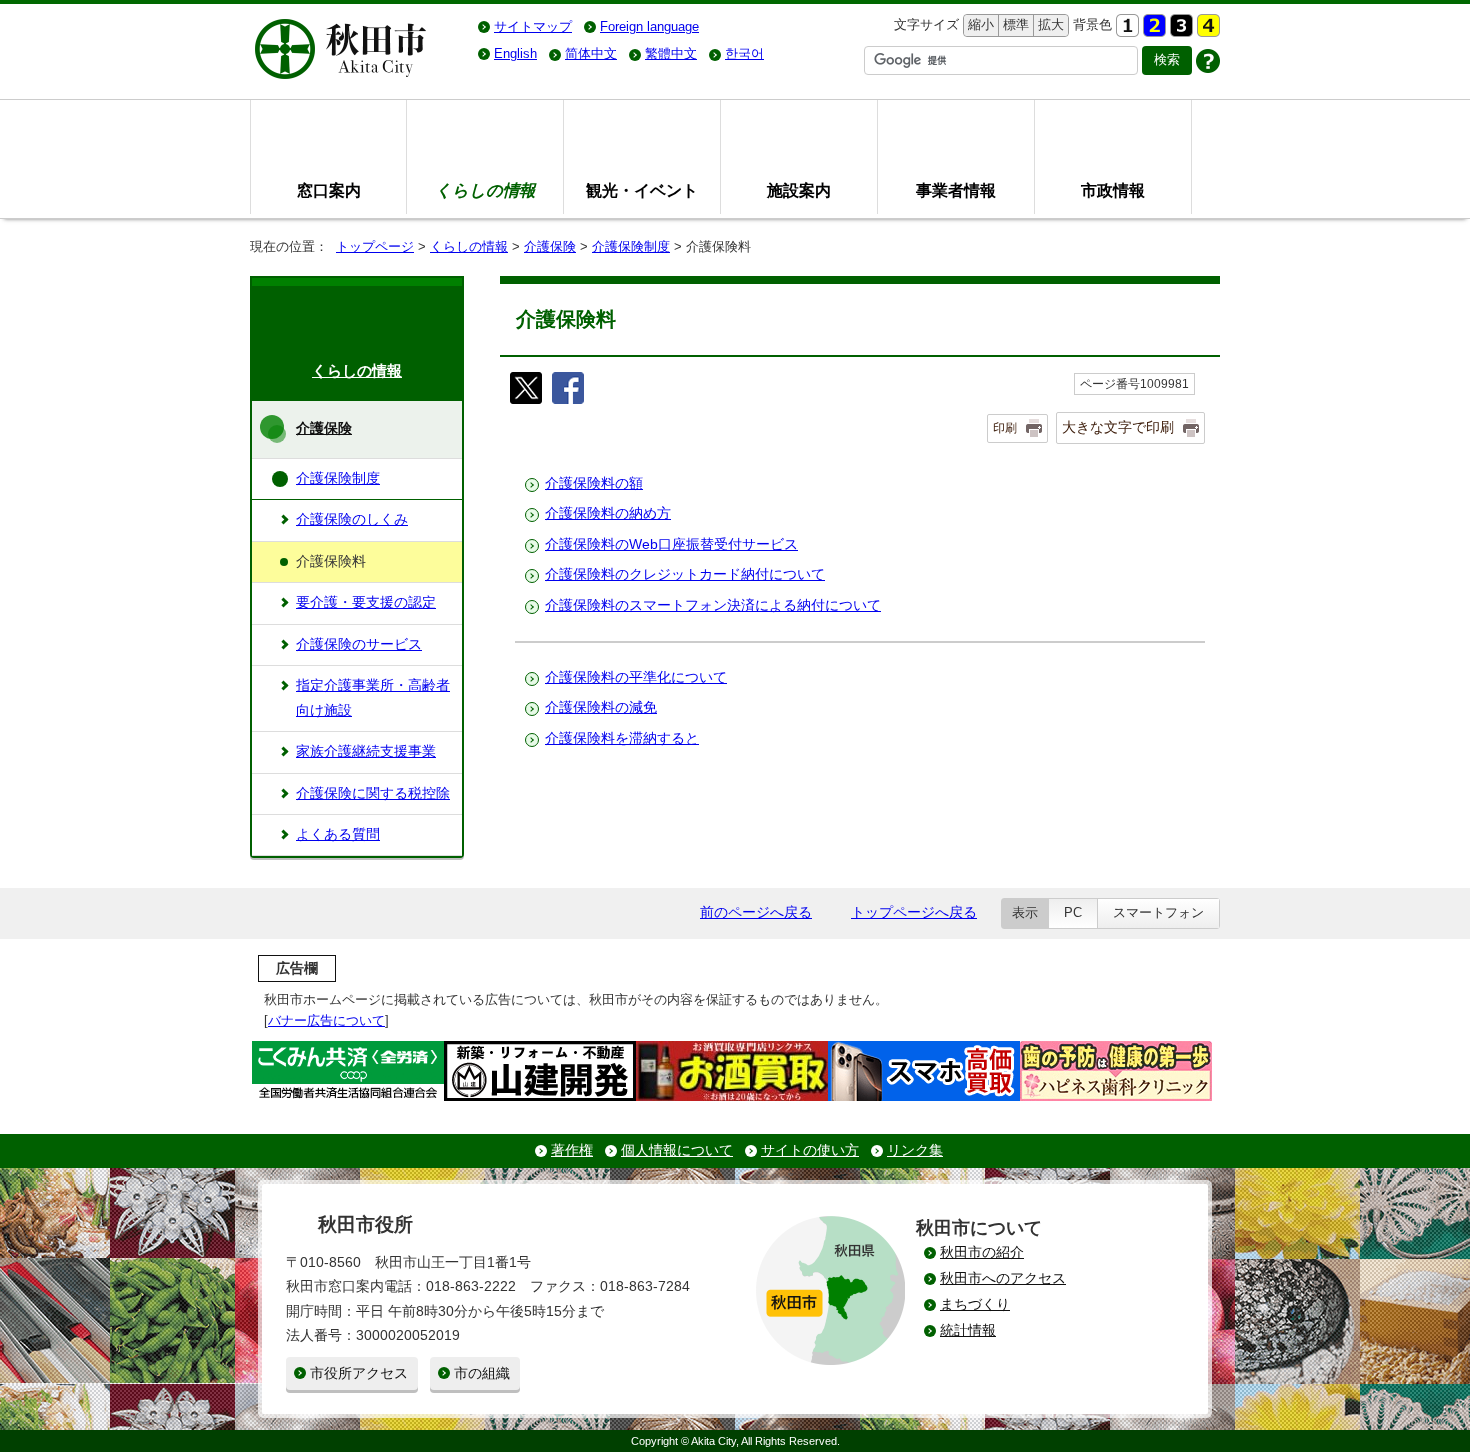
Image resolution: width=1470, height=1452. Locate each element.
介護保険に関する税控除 (373, 793)
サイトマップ (533, 26)
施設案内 (799, 190)
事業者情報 (956, 190)
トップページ (375, 246)
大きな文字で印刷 (1118, 427)
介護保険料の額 (594, 483)
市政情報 (1113, 190)
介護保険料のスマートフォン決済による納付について (713, 605)
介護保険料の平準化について (636, 677)
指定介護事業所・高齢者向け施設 (373, 697)
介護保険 (550, 246)
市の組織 (482, 1373)
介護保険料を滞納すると (622, 738)
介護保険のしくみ (352, 519)
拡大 (1049, 24)
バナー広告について (326, 1020)
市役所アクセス (359, 1373)
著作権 (572, 1150)
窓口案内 (329, 190)
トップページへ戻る (914, 912)
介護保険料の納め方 (608, 513)
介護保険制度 (631, 246)
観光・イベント (642, 190)
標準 (1013, 24)
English (515, 53)
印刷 (1005, 428)
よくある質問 (338, 834)
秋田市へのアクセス (1003, 1278)
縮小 (979, 24)
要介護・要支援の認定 (366, 602)
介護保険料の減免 (601, 707)
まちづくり (975, 1304)
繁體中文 (671, 53)
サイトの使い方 (810, 1150)
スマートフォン (1158, 912)
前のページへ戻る (756, 912)
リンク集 (915, 1150)
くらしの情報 (469, 246)
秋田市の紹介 (982, 1252)
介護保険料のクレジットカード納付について (685, 574)
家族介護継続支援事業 (366, 751)
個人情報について (677, 1150)
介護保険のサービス (359, 644)
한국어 (744, 53)
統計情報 (968, 1330)
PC (1073, 912)
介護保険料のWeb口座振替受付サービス (671, 544)
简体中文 (591, 53)
